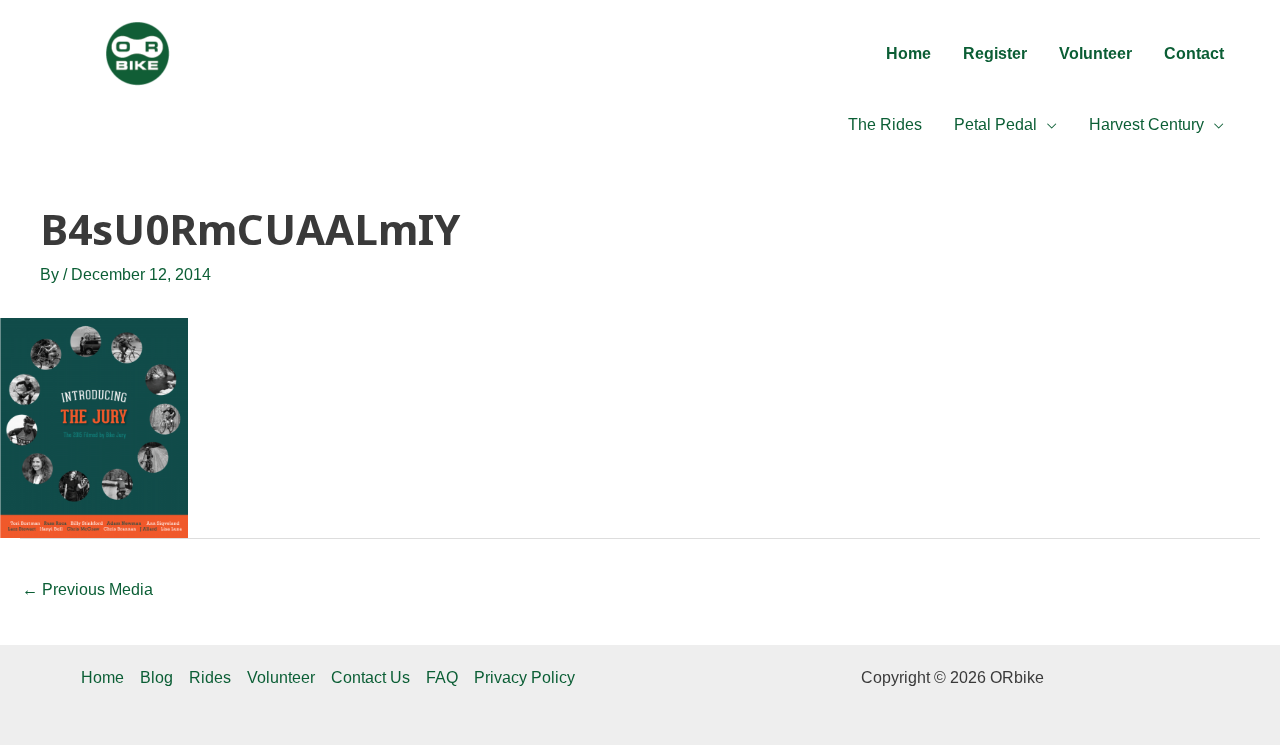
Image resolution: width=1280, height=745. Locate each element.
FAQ (442, 677)
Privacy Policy (524, 677)
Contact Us (370, 677)
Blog (156, 677)
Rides (210, 677)
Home (102, 677)
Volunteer (281, 677)
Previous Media (87, 589)
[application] (1047, 125)
